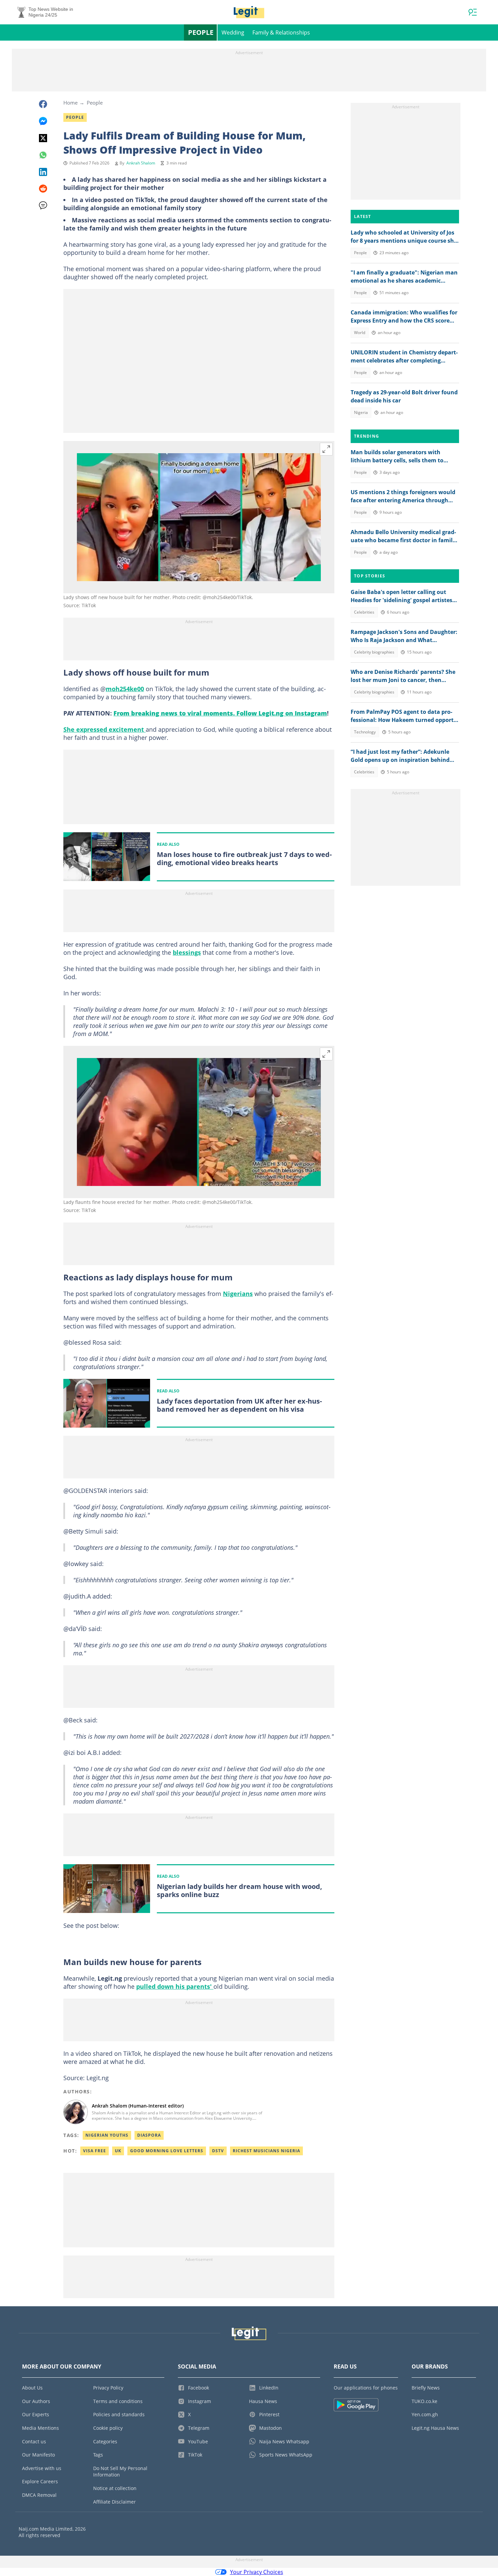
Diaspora (149, 2135)
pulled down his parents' (175, 1986)
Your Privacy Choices (257, 2572)
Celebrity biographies (374, 652)
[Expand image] (326, 449)
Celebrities (364, 612)
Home (70, 103)
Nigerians (238, 1294)
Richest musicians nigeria (266, 2151)
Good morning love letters (167, 2151)
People (201, 32)
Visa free (95, 2151)
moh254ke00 (125, 689)
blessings (187, 952)
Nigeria (361, 412)
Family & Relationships (281, 32)
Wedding (233, 32)
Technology (365, 732)
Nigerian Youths (107, 2135)
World (360, 333)
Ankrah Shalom (141, 163)
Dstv (218, 2151)
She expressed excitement (105, 729)
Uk (118, 2151)
